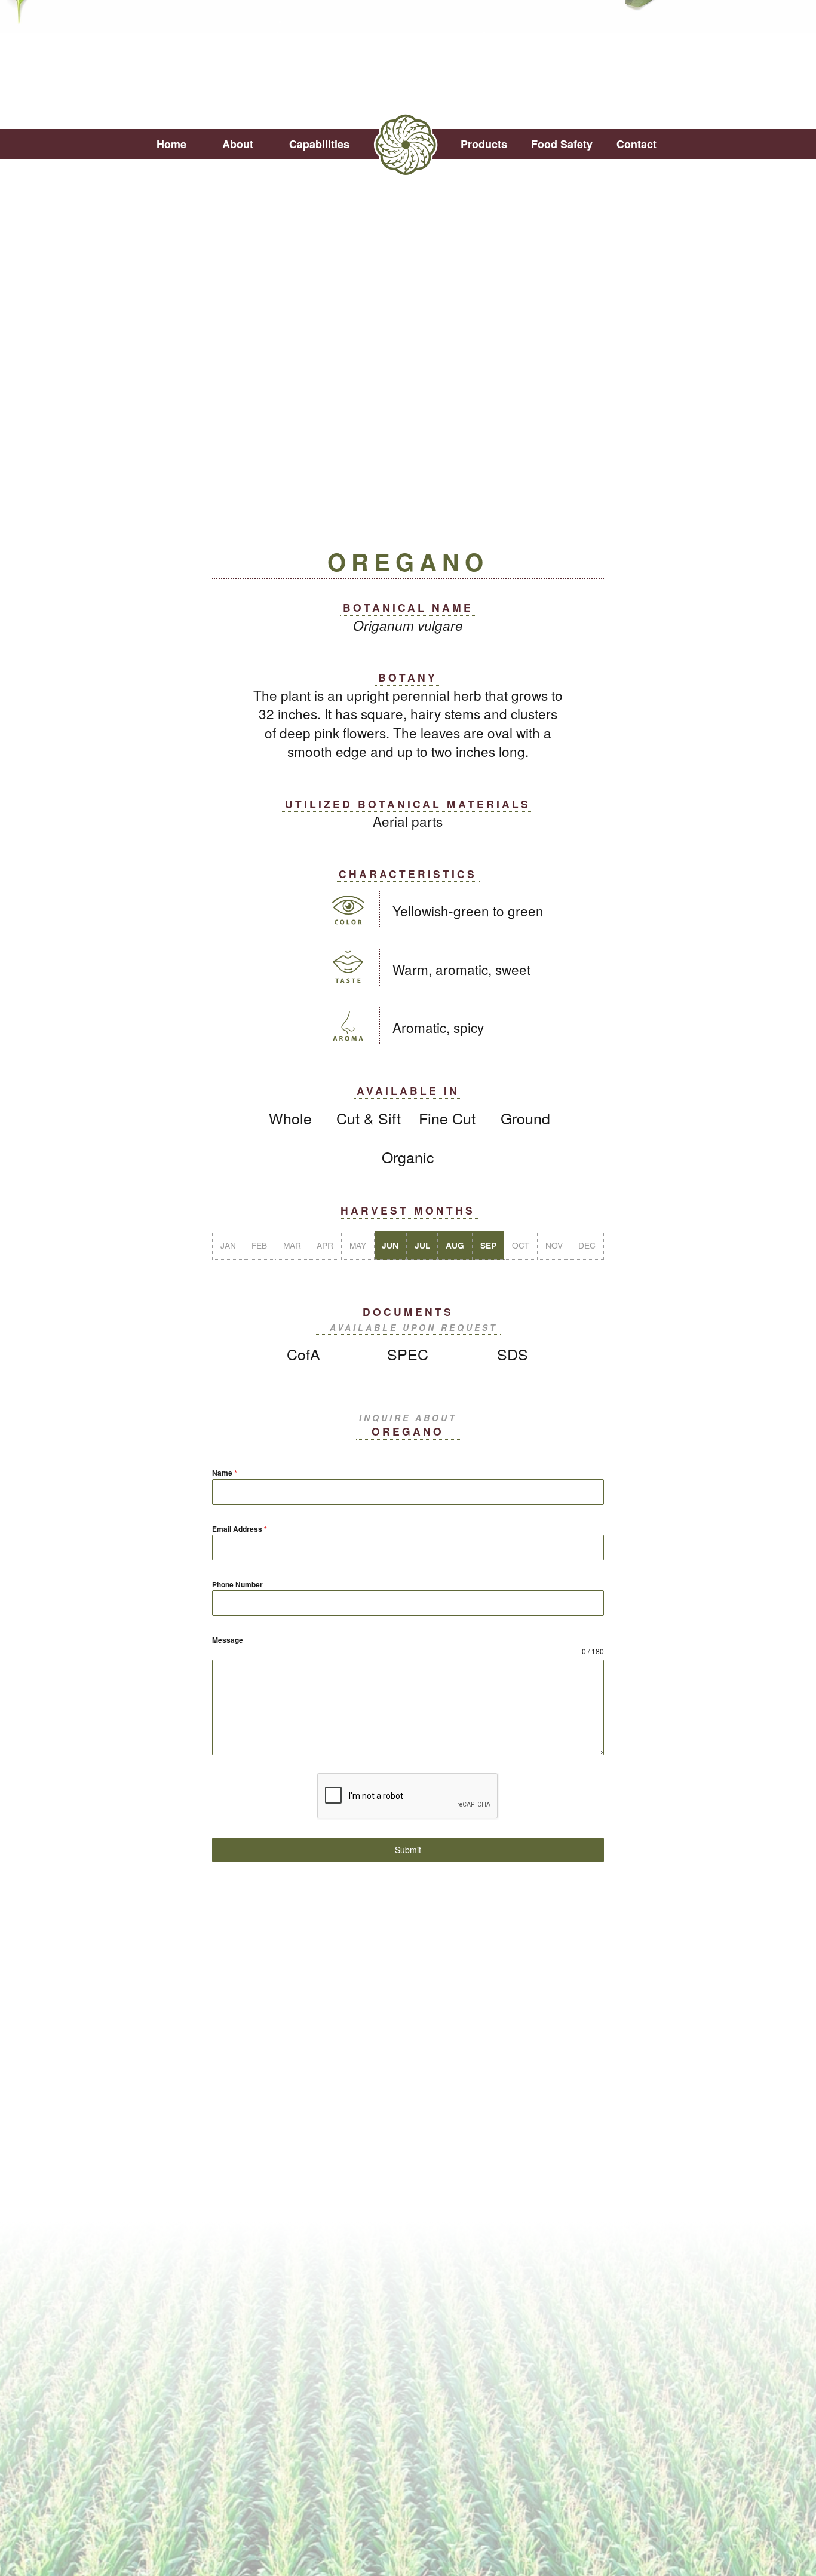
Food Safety (562, 144)
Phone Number (237, 1584)
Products (484, 144)
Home (171, 144)
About (238, 144)
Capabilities (319, 144)
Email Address (240, 1529)
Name (225, 1473)
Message (228, 1640)
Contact (636, 144)
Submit (408, 1850)
